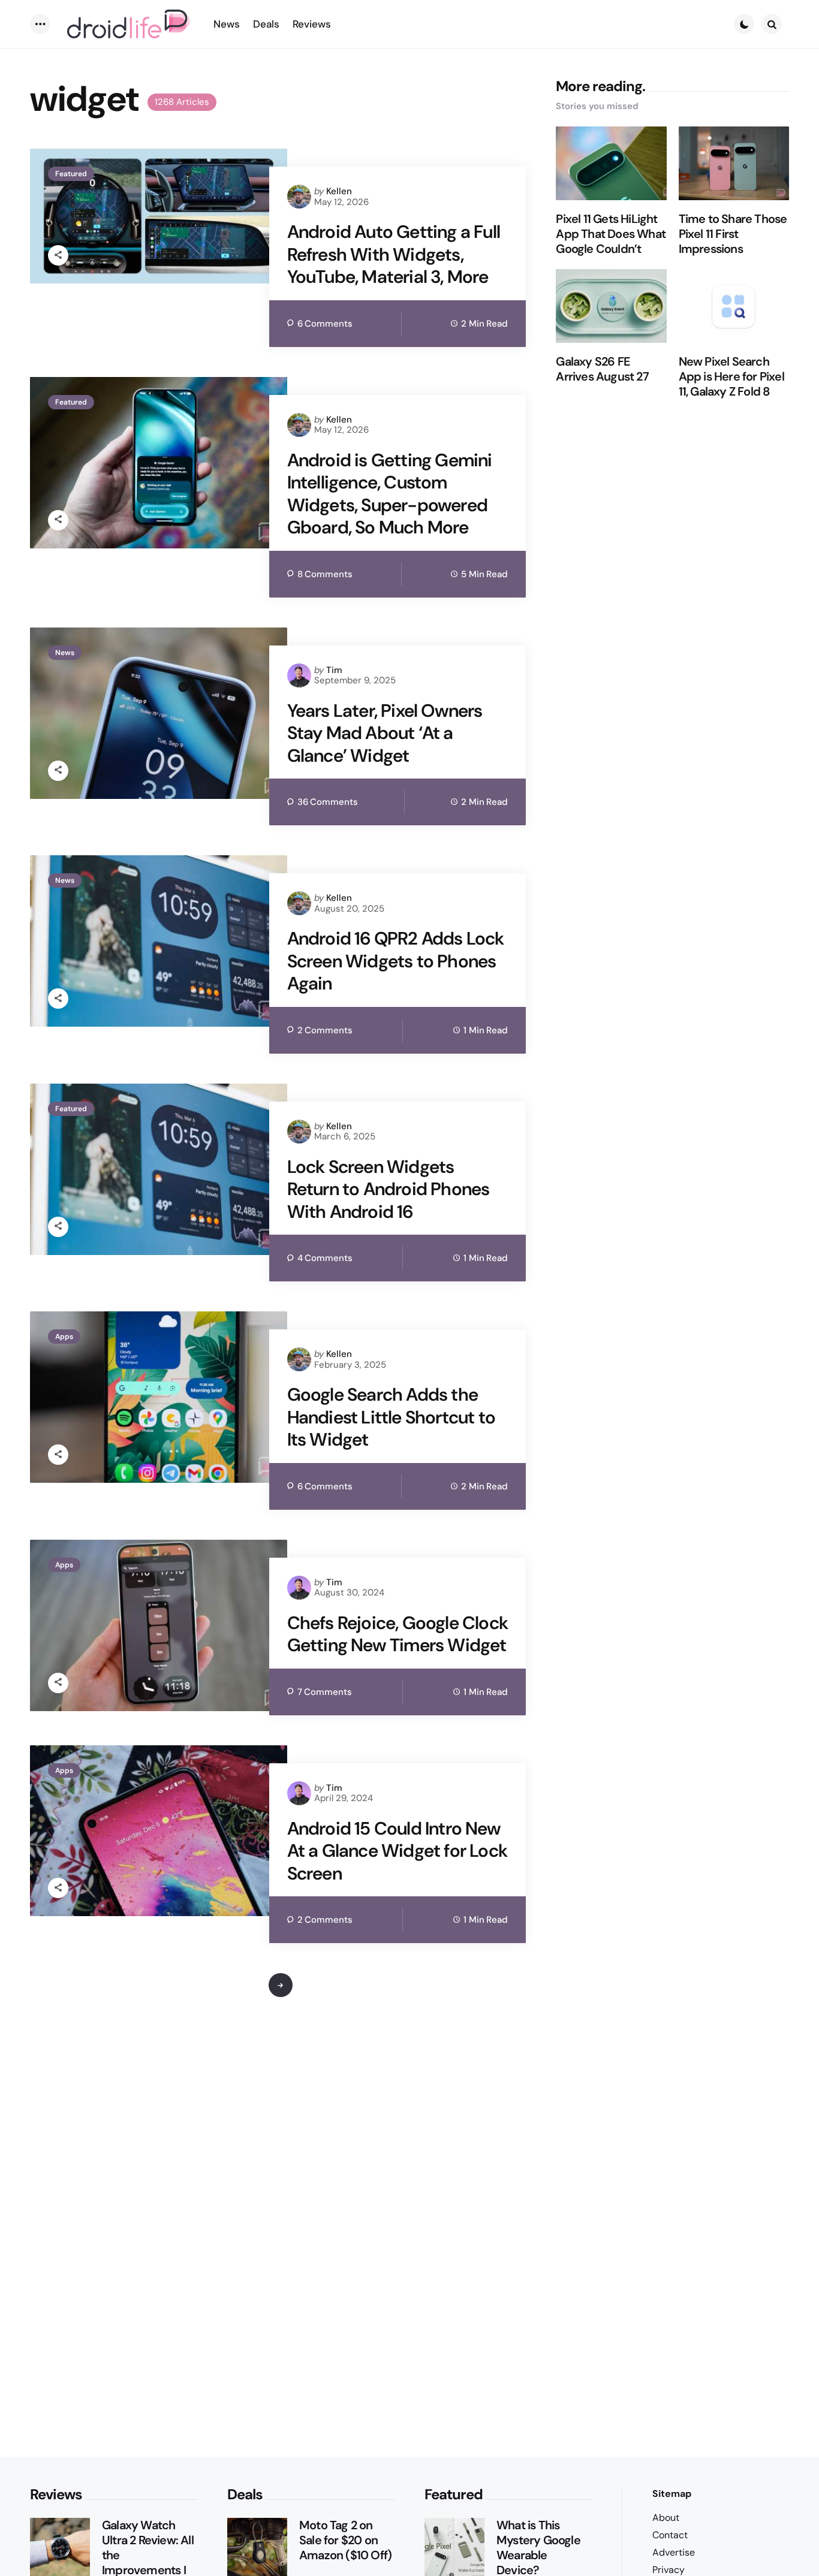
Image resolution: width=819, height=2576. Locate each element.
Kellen (339, 191)
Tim (334, 670)
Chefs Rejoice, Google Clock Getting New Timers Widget (398, 1634)
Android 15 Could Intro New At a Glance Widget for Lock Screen (397, 1851)
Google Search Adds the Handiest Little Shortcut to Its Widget (391, 1417)
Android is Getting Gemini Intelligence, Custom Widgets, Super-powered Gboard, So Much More (390, 494)
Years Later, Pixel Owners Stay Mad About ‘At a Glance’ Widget (385, 733)
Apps (64, 1337)
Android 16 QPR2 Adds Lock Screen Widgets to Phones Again (396, 961)
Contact (670, 2535)
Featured (71, 174)
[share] (58, 255)
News (65, 653)
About (666, 2518)
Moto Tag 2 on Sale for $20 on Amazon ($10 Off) (345, 2540)
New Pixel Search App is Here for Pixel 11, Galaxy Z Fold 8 (731, 377)
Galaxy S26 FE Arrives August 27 (602, 370)
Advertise (674, 2552)
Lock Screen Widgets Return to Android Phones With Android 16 (389, 1189)
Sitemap (672, 2494)
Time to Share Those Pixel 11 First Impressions (733, 235)
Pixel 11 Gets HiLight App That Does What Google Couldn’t (611, 235)
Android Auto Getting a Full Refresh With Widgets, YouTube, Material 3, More (394, 254)
